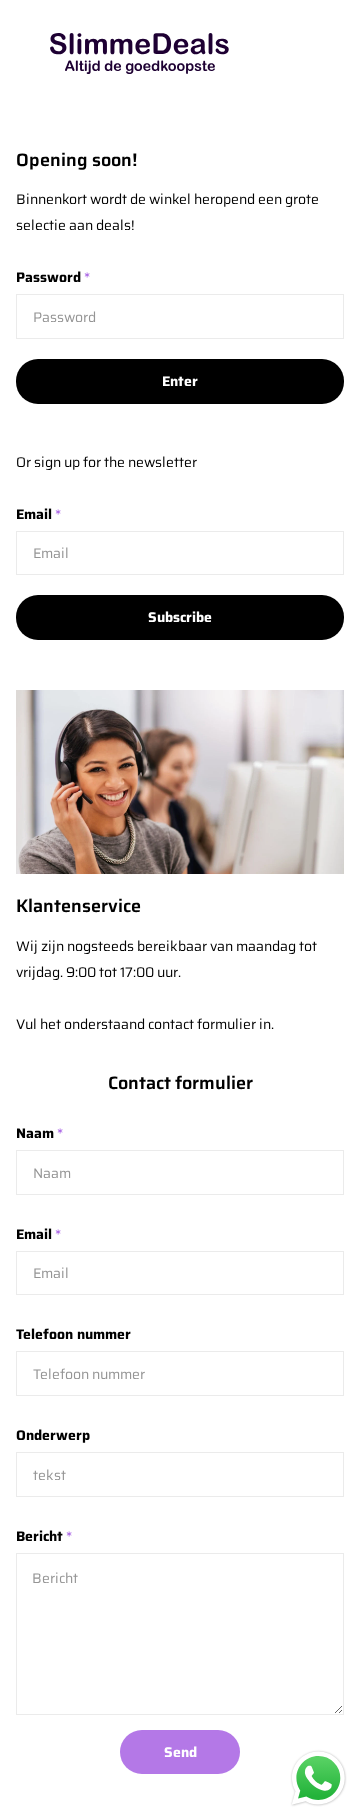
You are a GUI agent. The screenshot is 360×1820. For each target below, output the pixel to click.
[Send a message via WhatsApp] (318, 1778)
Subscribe (180, 617)
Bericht (44, 1536)
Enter (180, 381)
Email (38, 514)
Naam (39, 1133)
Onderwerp (53, 1435)
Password (53, 277)
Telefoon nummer (73, 1334)
